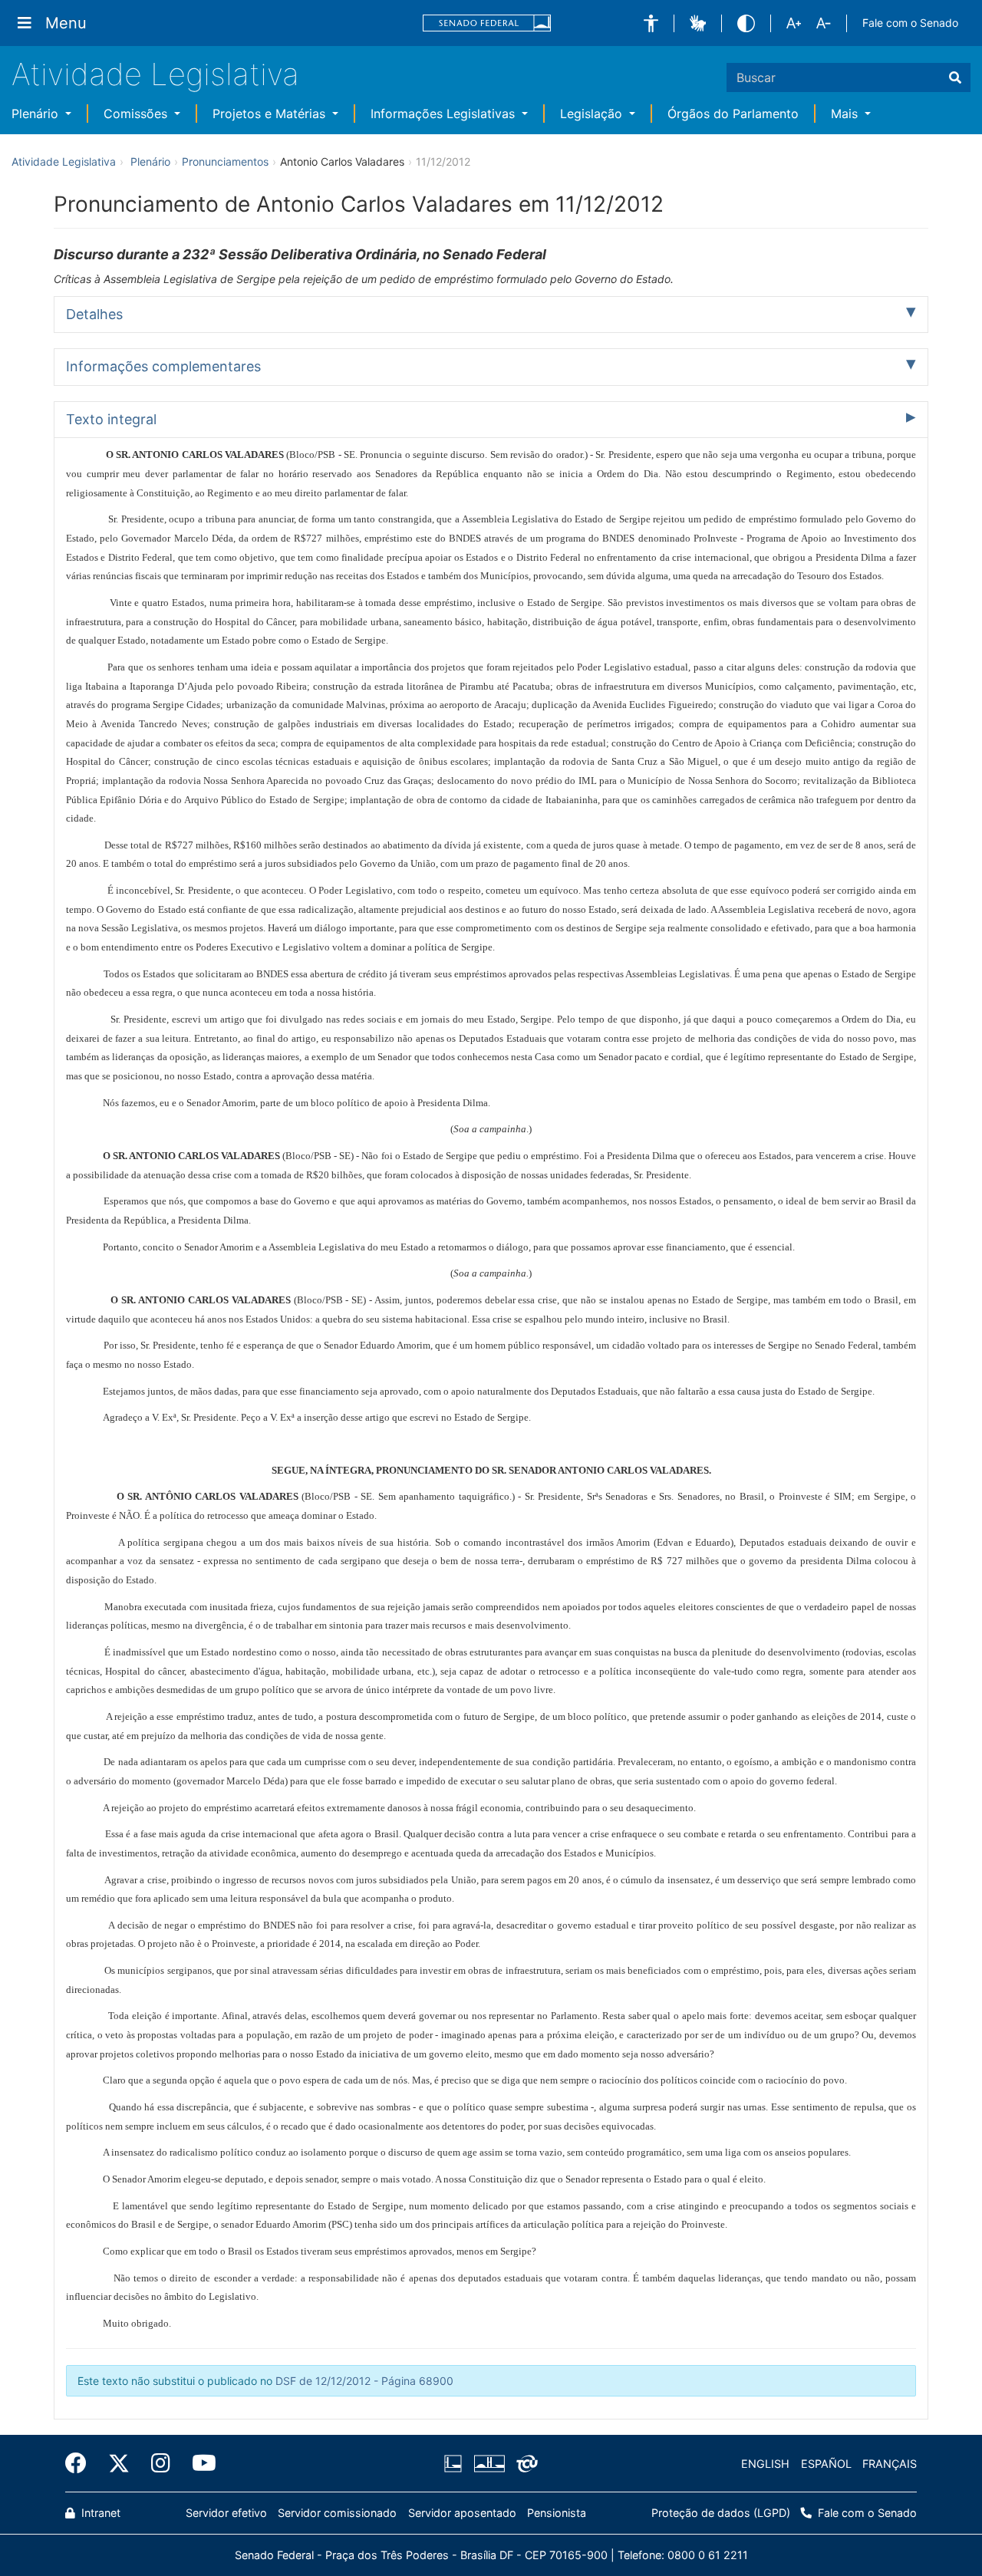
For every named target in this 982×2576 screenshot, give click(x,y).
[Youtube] (199, 2463)
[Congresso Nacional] (489, 2464)
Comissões (137, 114)
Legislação (593, 114)
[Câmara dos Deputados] (456, 2464)
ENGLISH (765, 2464)
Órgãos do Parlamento (733, 114)
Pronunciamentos (225, 161)
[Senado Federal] (487, 23)
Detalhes (94, 314)
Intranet (99, 2513)
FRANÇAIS (890, 2464)
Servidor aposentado (462, 2513)
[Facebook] (81, 2463)
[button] (651, 23)
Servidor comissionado (337, 2513)
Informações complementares (163, 366)
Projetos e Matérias (271, 114)
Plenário (37, 114)
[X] (119, 2463)
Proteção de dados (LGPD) (721, 2513)
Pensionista (557, 2513)
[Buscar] (955, 77)
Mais (846, 114)
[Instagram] (161, 2463)
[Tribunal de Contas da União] (524, 2464)
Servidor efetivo (226, 2513)
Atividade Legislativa (155, 74)
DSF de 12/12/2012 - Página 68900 (364, 2381)
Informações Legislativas (445, 114)
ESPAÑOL (826, 2464)
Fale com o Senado (910, 23)
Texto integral (111, 419)
